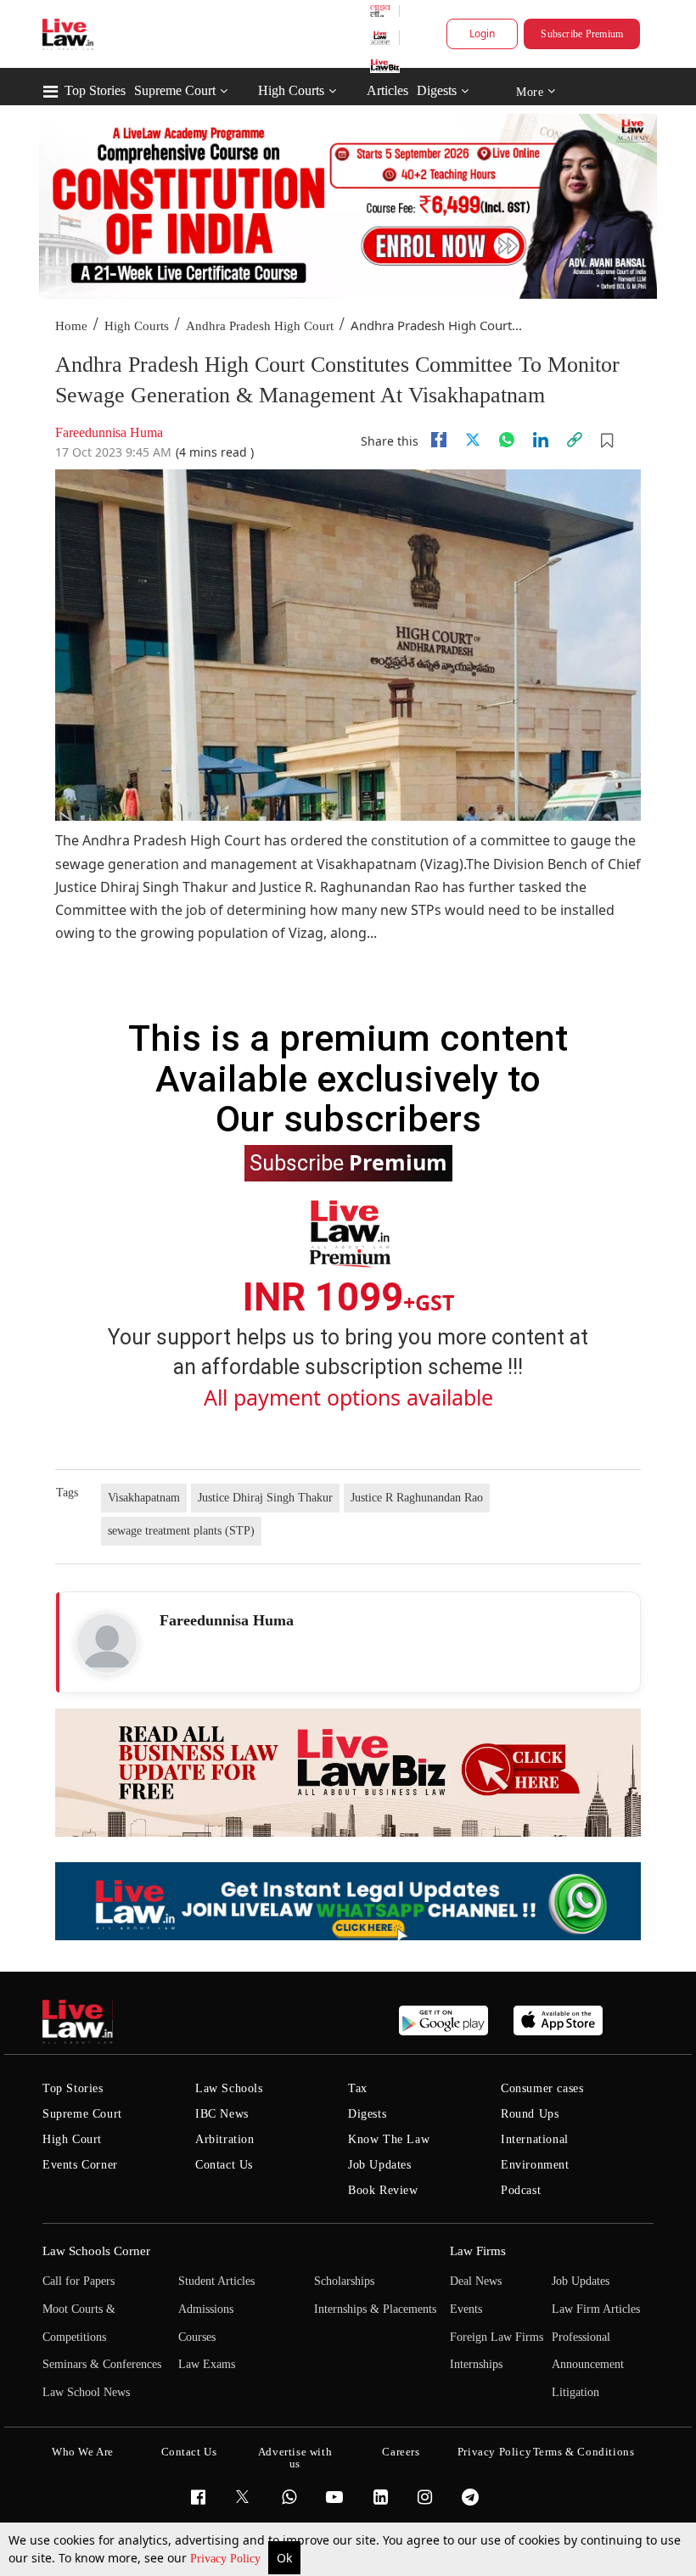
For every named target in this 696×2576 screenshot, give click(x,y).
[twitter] (473, 440)
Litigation (575, 2392)
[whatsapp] (507, 440)
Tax (358, 2088)
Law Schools (229, 2088)
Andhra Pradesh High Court (260, 326)
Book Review (383, 2190)
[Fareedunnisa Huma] (107, 1643)
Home (71, 326)
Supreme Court (175, 90)
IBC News (222, 2114)
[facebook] (439, 440)
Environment (535, 2165)
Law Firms (478, 2251)
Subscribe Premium (582, 34)
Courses (197, 2337)
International (535, 2139)
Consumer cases (542, 2088)
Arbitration (225, 2139)
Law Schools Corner (96, 2251)
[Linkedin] (541, 440)
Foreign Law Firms (497, 2337)
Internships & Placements (375, 2309)
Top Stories (95, 90)
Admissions (206, 2309)
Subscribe (348, 1162)
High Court (72, 2139)
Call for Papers (79, 2281)
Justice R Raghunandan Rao (417, 1498)
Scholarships (344, 2281)
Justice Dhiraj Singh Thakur (265, 1498)
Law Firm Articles (596, 2309)
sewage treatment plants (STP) (181, 1531)
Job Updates (380, 2165)
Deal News (476, 2281)
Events (466, 2309)
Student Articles (216, 2281)
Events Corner (80, 2165)
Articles (387, 90)
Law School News (86, 2392)
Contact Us (224, 2165)
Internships (476, 2364)
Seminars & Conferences (102, 2364)
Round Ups (530, 2114)
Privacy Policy (227, 2559)
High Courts (291, 90)
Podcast (521, 2190)
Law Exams (207, 2364)
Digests (437, 90)
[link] (575, 440)
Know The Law (389, 2139)
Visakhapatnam (144, 1498)
